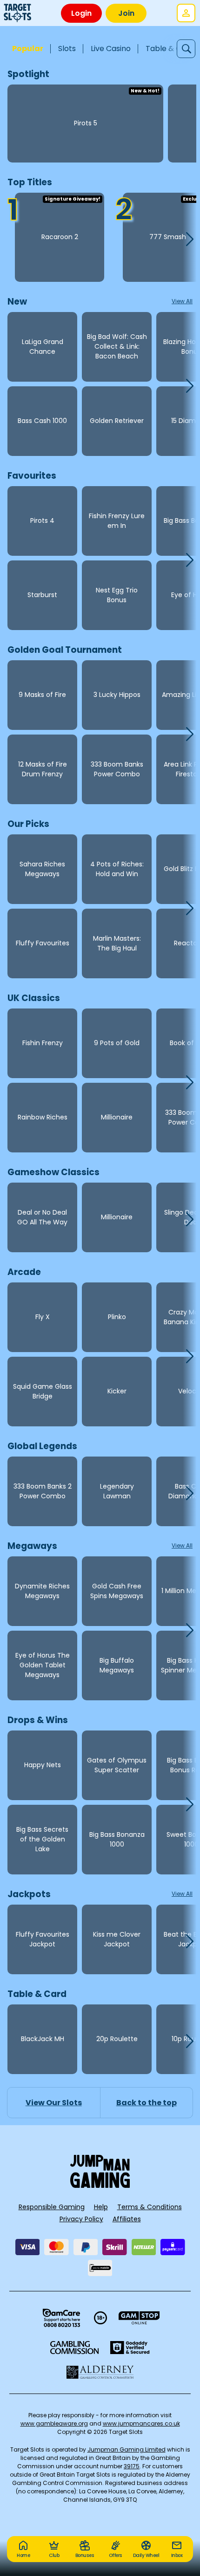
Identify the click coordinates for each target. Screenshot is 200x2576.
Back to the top (147, 2103)
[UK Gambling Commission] (74, 2348)
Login (81, 13)
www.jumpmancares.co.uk (141, 2423)
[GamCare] (61, 2318)
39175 (132, 2466)
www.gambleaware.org (54, 2423)
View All (182, 301)
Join (126, 13)
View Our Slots (54, 2103)
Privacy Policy (81, 2219)
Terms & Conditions (150, 2207)
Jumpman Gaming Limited (127, 2449)
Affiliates (127, 2219)
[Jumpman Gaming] (100, 2185)
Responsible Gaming (52, 2207)
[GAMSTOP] (139, 2318)
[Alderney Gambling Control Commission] (100, 2372)
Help (101, 2207)
